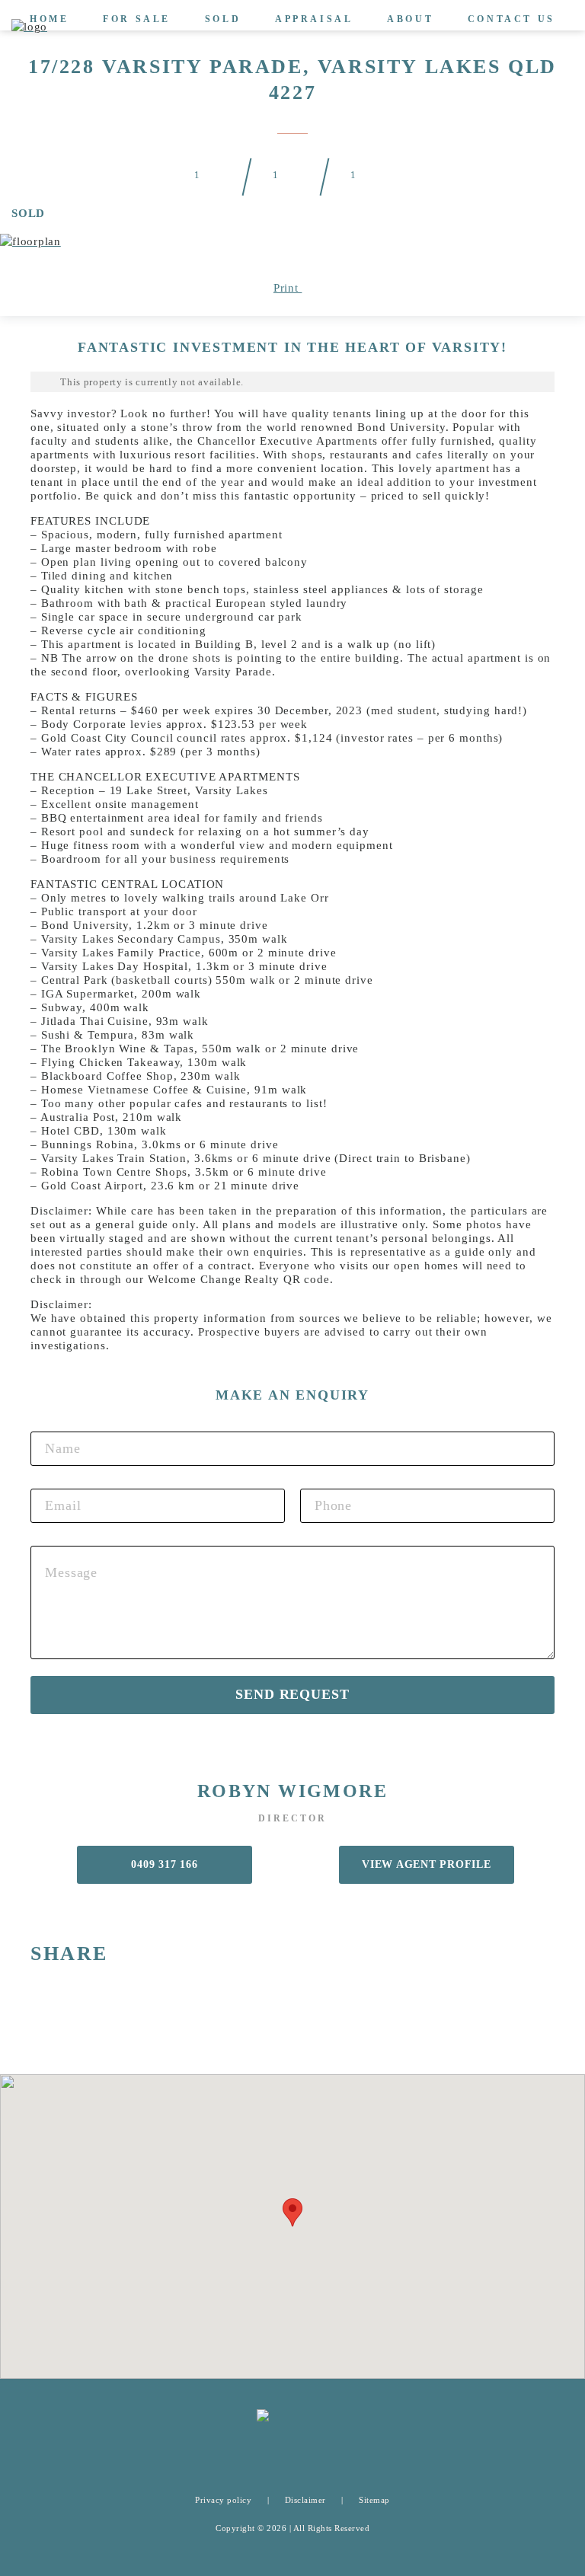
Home (49, 19)
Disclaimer (305, 2500)
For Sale (137, 19)
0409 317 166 (164, 1864)
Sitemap (374, 2500)
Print (288, 288)
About (410, 19)
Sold (223, 19)
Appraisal (314, 19)
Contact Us (511, 19)
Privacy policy (223, 2500)
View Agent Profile (427, 1864)
